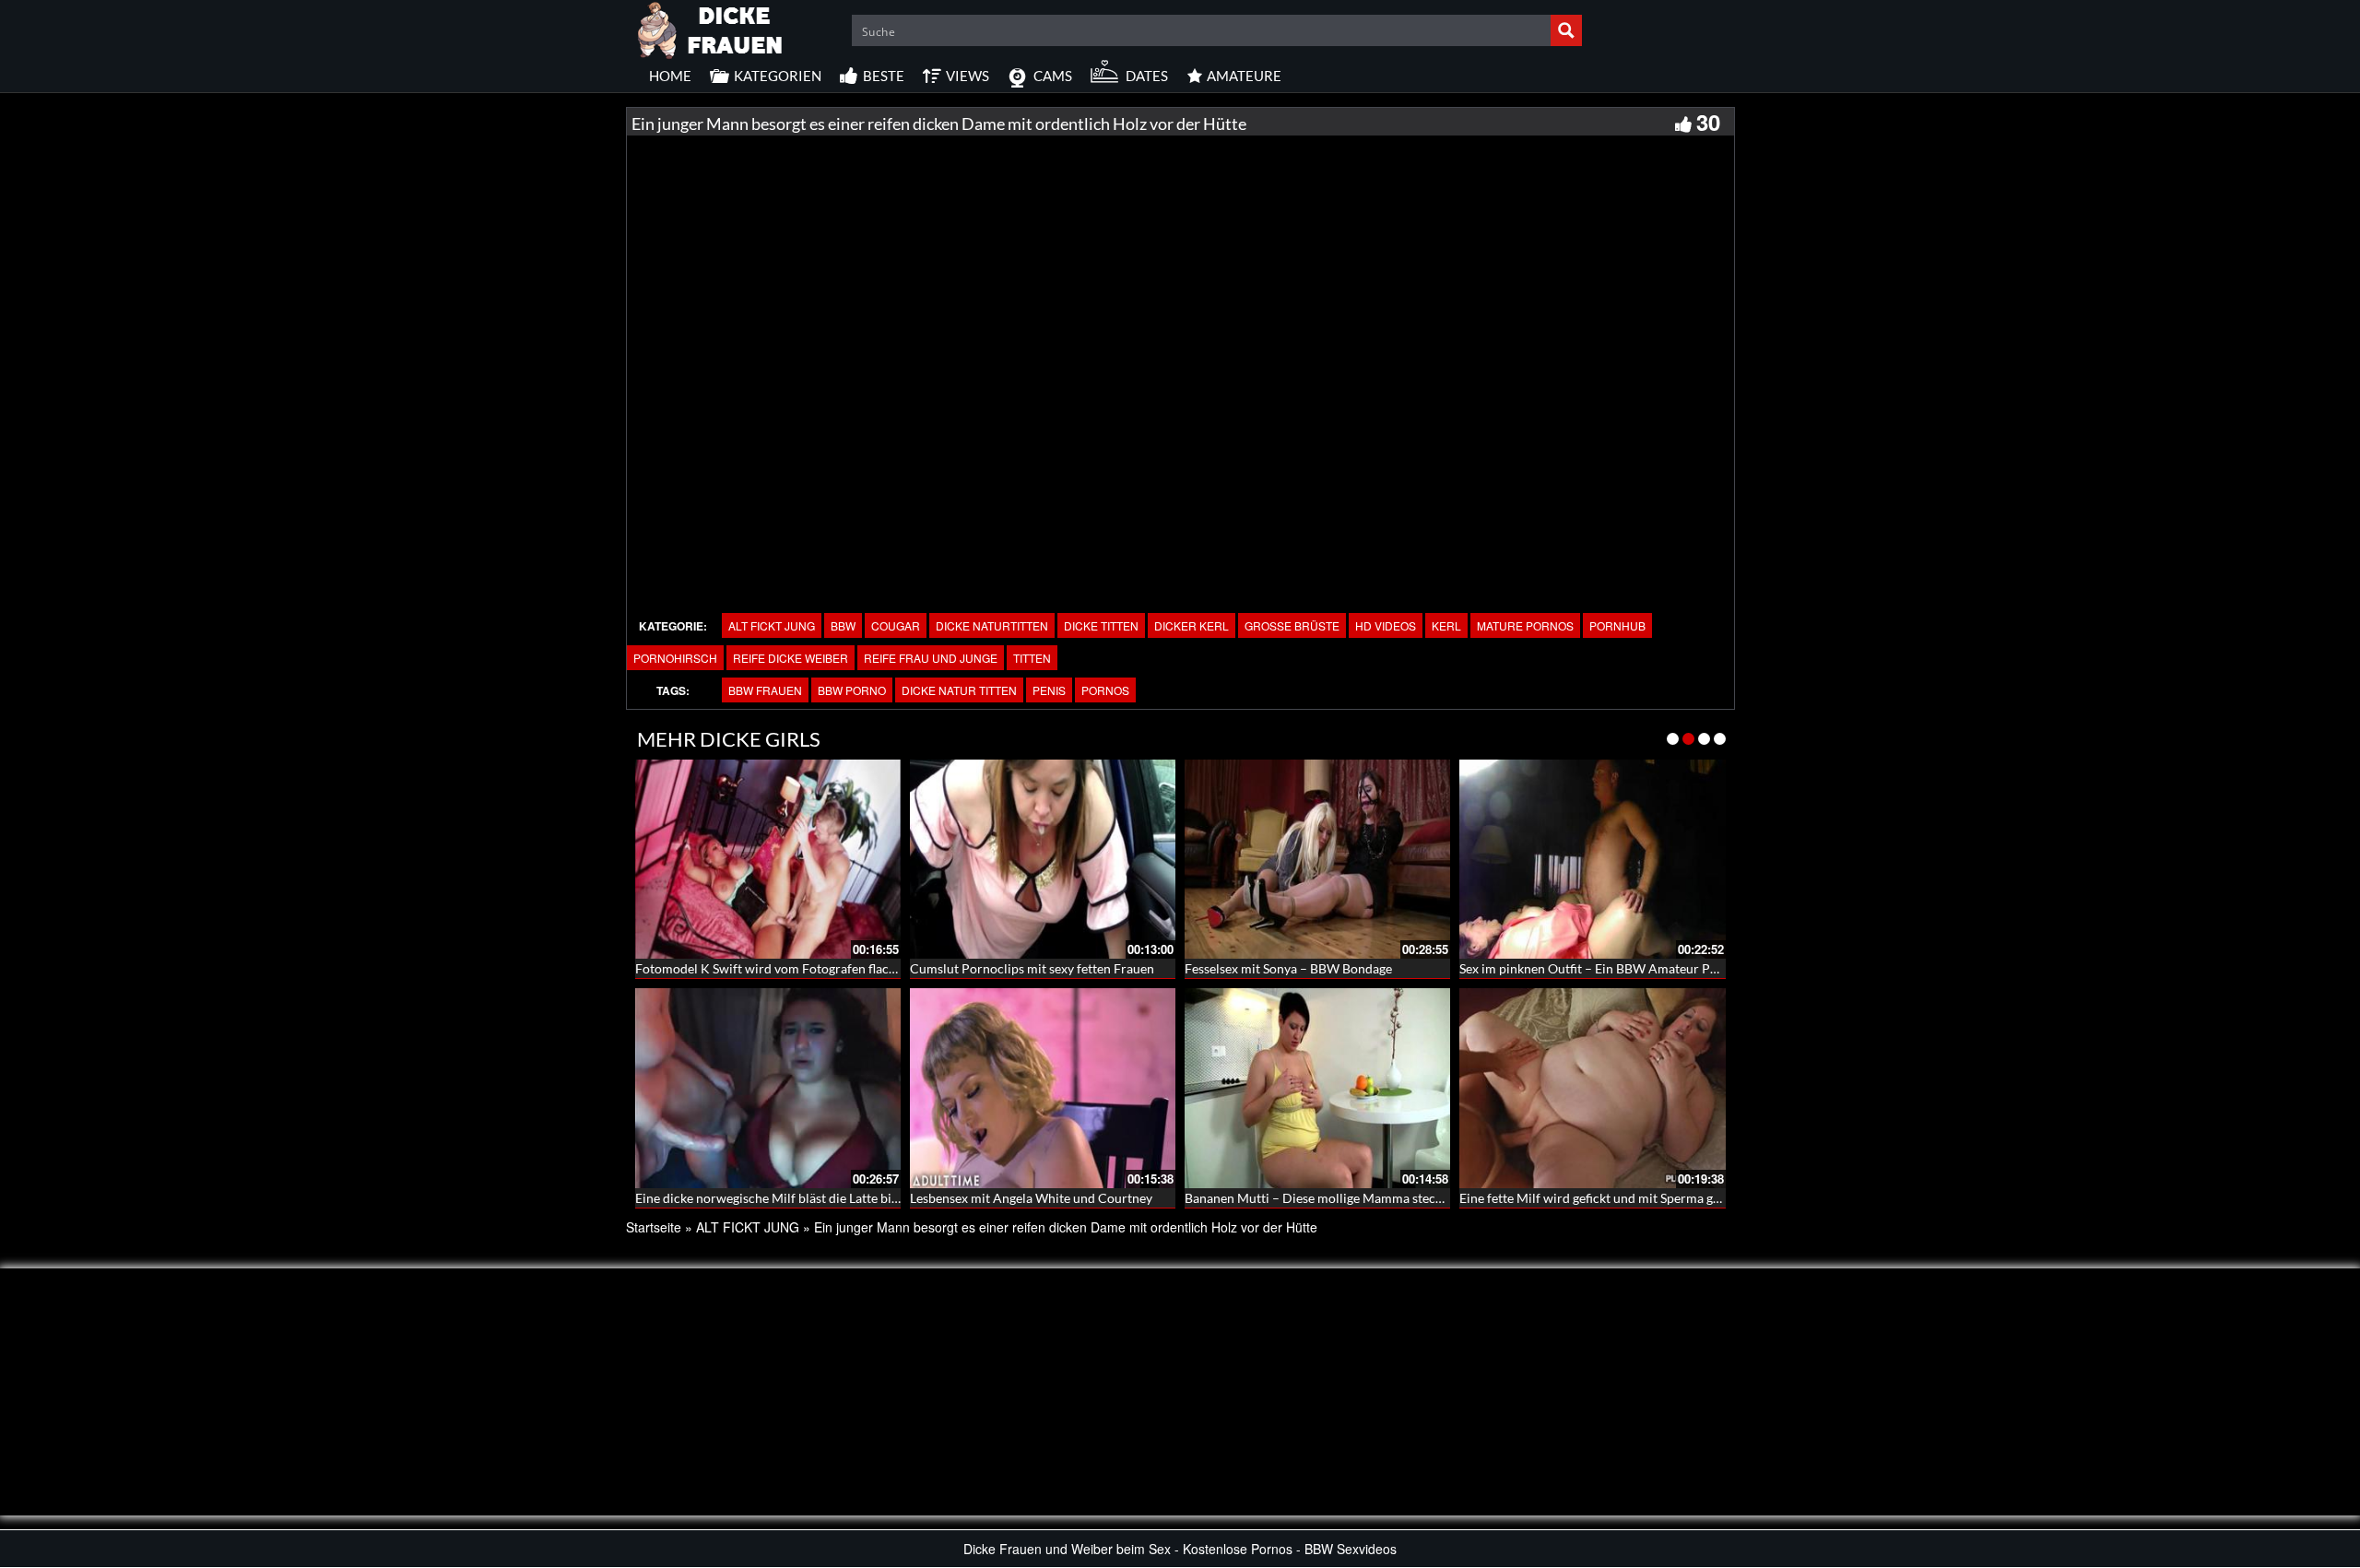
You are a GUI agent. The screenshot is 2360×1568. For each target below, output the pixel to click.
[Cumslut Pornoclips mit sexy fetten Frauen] (1043, 859)
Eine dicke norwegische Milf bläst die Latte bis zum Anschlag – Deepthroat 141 (859, 1198)
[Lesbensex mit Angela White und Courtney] (1043, 1088)
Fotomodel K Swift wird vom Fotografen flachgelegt (783, 968)
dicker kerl (1192, 625)
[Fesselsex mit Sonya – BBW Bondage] (1317, 859)
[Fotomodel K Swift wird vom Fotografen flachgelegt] (768, 859)
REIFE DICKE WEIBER (791, 658)
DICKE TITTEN (1101, 625)
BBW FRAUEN (765, 690)
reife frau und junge (931, 658)
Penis (1049, 690)
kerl (1446, 625)
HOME (670, 76)
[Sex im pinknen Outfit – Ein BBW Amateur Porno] (1592, 859)
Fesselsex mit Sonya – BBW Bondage (1288, 968)
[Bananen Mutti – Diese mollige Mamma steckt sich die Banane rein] (1317, 1088)
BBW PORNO (852, 690)
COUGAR (896, 625)
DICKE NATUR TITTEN (959, 690)
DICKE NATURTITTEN (992, 625)
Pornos (1105, 690)
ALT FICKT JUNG (772, 625)
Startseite (654, 1227)
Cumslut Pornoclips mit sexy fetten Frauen (1032, 968)
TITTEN (1032, 658)
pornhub (1617, 625)
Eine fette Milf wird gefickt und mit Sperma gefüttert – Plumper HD (1651, 1198)
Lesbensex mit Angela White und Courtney (1031, 1198)
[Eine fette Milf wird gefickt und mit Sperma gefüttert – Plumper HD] (1592, 1088)
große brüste (1292, 625)
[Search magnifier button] (1566, 30)
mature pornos (1525, 625)
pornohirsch (675, 658)
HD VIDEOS (1386, 625)
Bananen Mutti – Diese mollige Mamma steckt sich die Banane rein (1374, 1198)
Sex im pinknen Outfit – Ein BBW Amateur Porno (1599, 968)
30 (1708, 122)
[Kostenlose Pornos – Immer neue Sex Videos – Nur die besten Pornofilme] (711, 28)
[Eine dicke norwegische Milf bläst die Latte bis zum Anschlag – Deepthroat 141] (768, 1088)
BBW (843, 625)
